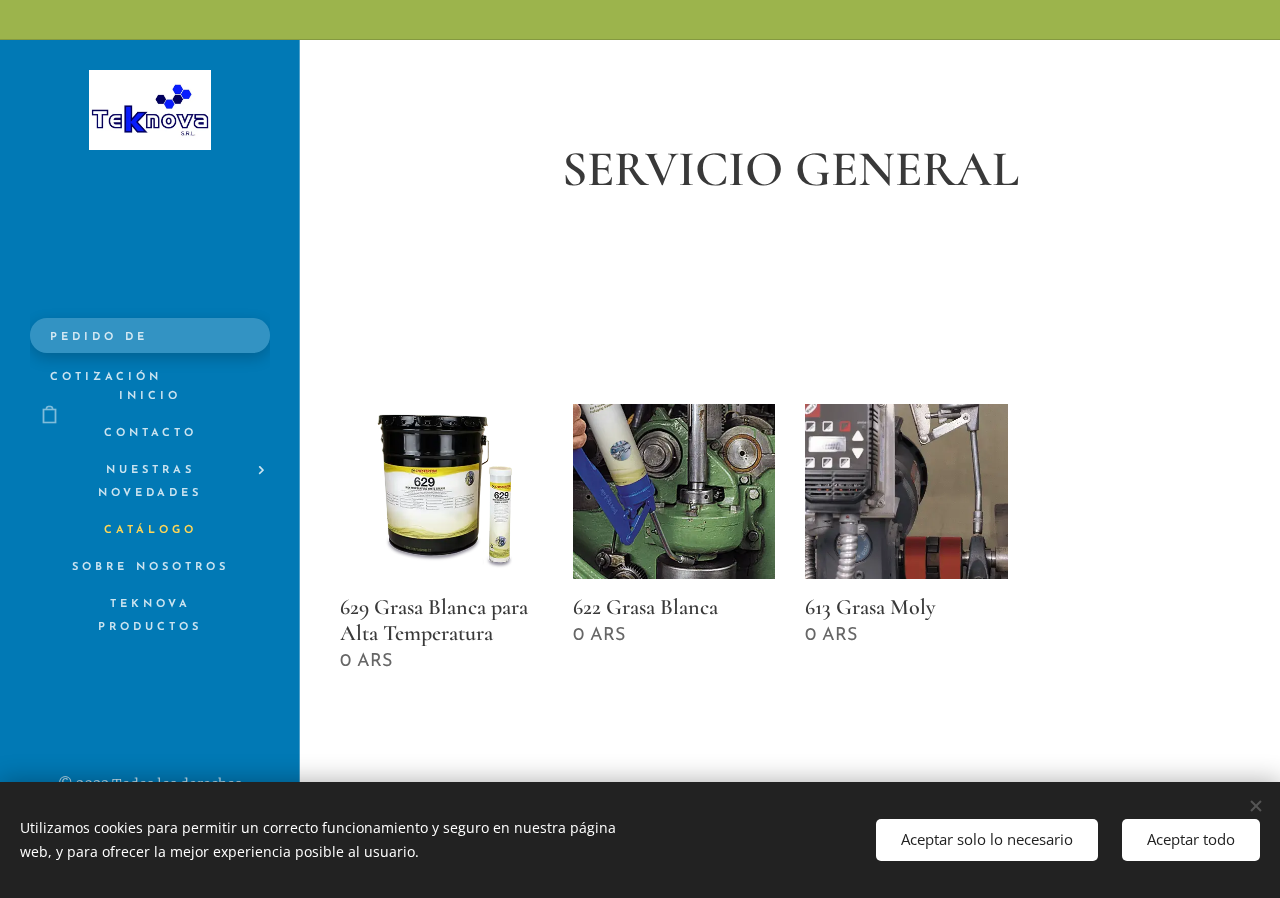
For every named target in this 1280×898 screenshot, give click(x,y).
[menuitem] (150, 396)
